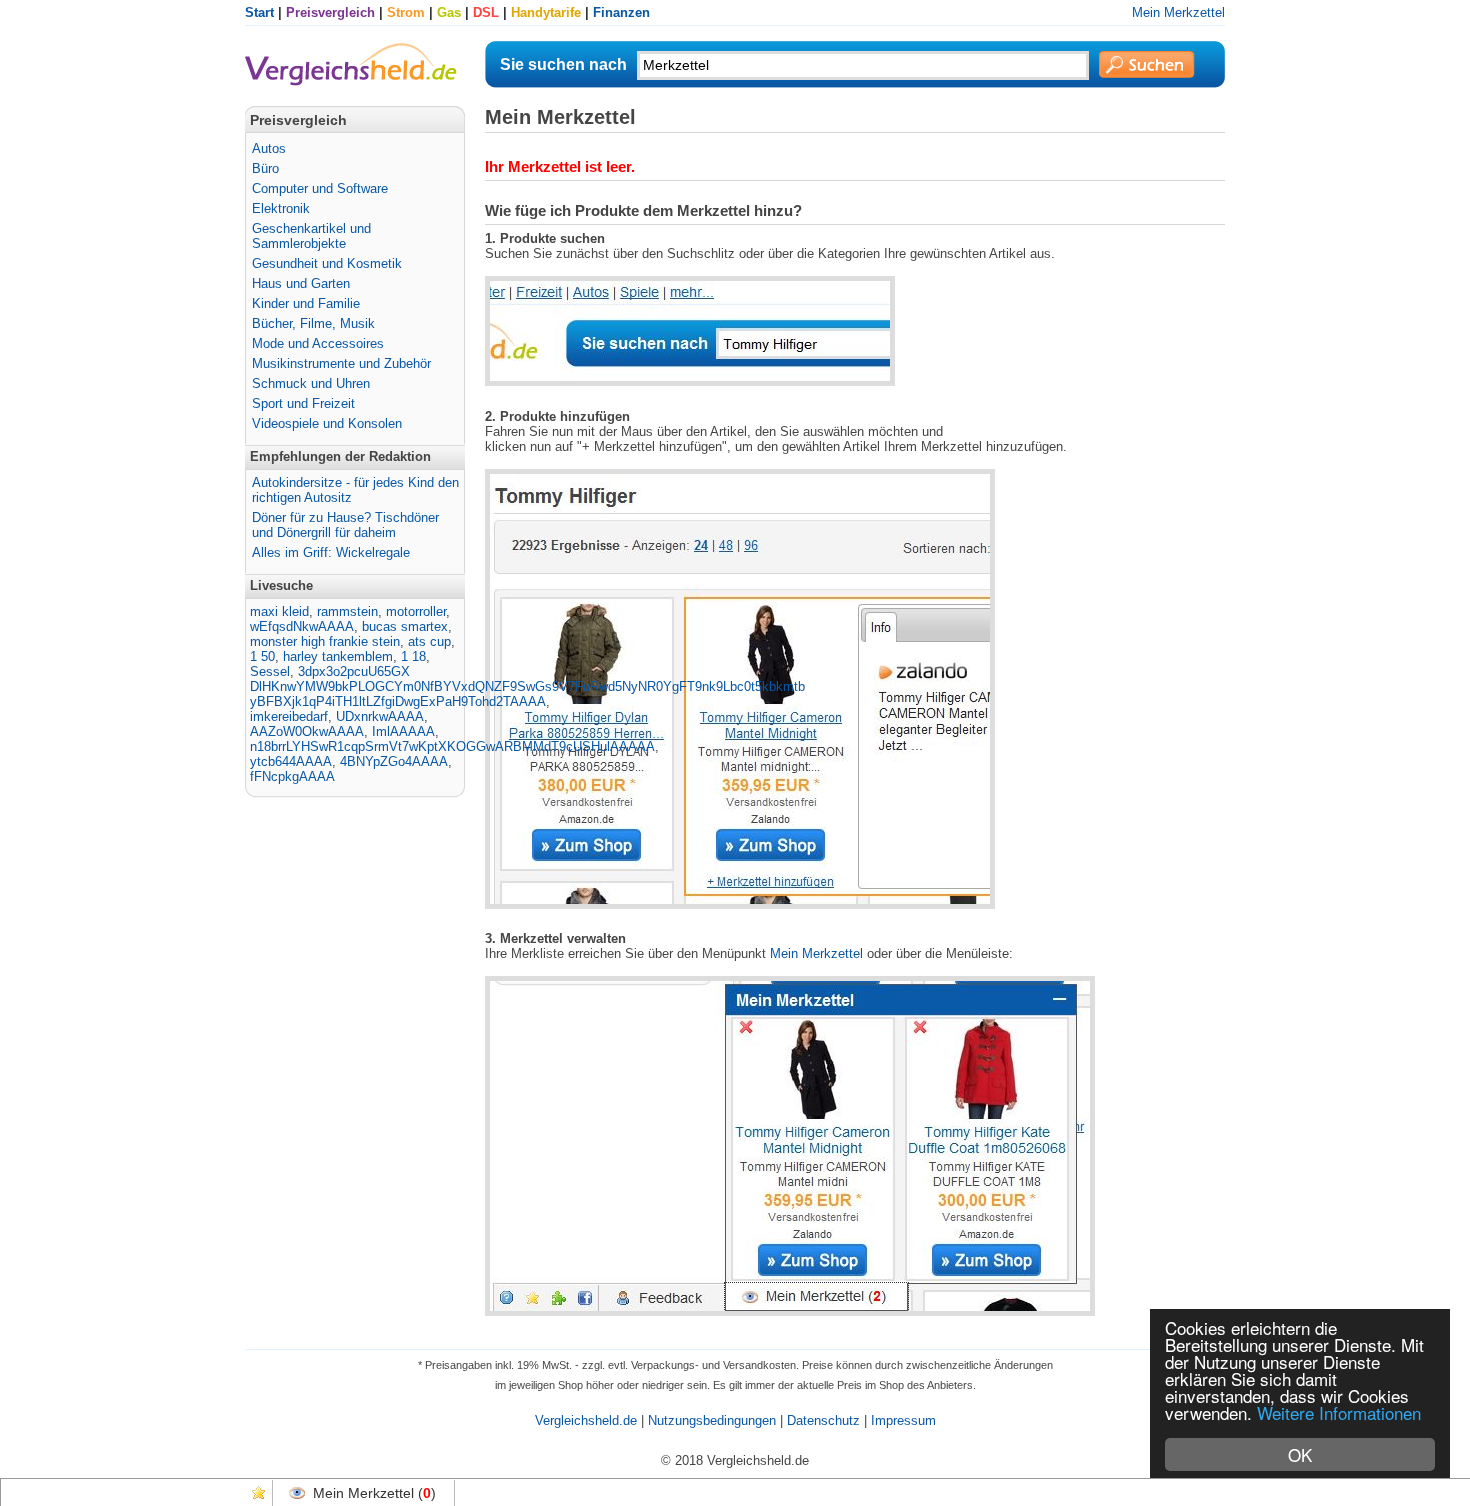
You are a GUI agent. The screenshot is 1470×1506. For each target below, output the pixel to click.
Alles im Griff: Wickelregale (331, 552)
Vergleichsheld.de (586, 1420)
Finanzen (621, 12)
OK (1300, 1454)
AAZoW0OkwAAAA (307, 731)
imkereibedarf (289, 716)
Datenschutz (823, 1420)
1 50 (262, 656)
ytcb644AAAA (291, 761)
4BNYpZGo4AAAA (394, 761)
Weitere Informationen (1339, 1412)
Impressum (903, 1420)
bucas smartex (405, 626)
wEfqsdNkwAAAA (302, 626)
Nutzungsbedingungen (712, 1420)
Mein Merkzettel (1178, 12)
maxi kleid (279, 611)
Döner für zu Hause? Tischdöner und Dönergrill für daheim (345, 525)
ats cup (429, 641)
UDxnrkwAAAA (380, 716)
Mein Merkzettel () (374, 1493)
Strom (406, 12)
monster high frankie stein (325, 641)
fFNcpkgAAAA (292, 776)
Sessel (270, 671)
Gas (449, 12)
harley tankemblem (338, 656)
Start (259, 12)
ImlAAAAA (403, 731)
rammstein (347, 611)
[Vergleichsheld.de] (351, 83)
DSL (486, 12)
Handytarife (546, 12)
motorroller (416, 611)
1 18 (413, 656)
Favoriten (259, 1493)
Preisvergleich (330, 12)
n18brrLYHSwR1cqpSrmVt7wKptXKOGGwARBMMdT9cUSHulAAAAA (452, 746)
